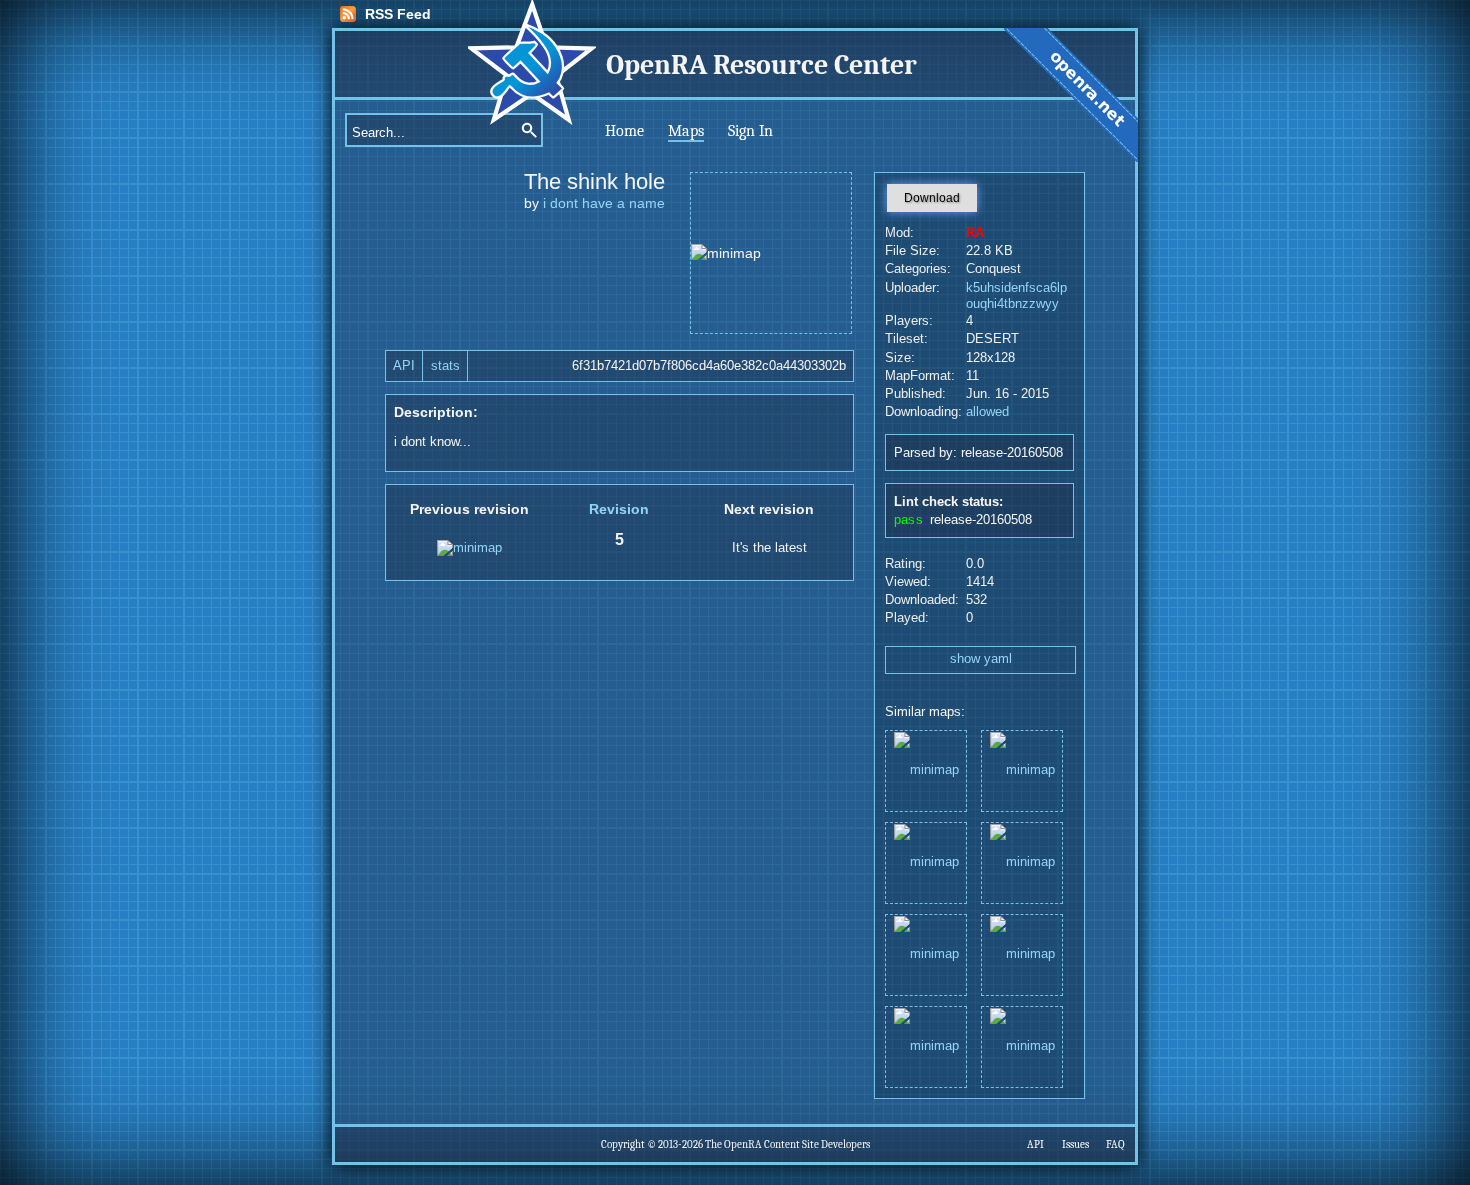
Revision (619, 509)
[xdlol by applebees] (926, 1045)
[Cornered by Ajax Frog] (1022, 861)
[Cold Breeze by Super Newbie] (926, 861)
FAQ (1115, 1144)
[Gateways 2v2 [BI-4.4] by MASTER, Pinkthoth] (926, 953)
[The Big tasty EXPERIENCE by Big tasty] (1022, 953)
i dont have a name (604, 203)
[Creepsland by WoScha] (1022, 769)
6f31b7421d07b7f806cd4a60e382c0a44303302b (709, 366)
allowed (987, 412)
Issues (1075, 1144)
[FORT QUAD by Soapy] (926, 769)
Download (932, 198)
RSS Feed (398, 14)
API (404, 366)
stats (445, 366)
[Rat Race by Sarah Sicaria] (1022, 1045)
